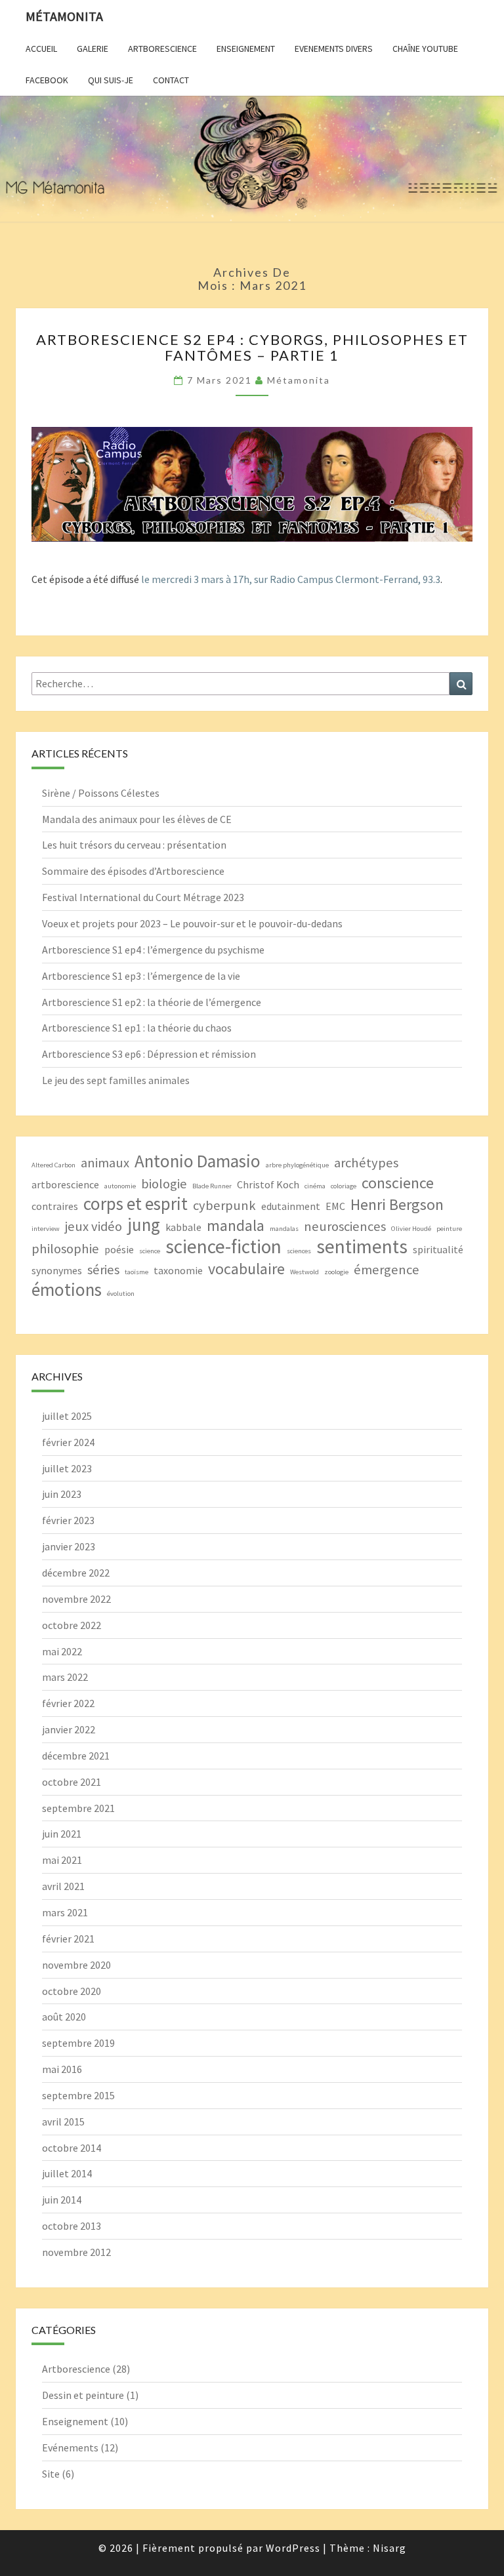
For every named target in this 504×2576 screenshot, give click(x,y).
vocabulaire (246, 1269)
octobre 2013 (72, 2226)
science (150, 1251)
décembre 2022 (76, 1573)
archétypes (366, 1163)
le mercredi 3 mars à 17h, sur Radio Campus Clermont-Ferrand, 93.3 (291, 579)
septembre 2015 (78, 2095)
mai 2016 (62, 2069)
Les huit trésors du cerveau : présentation (134, 845)
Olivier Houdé (411, 1229)
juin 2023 (62, 1494)
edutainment (291, 1206)
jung (144, 1225)
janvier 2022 (69, 1729)
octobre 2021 (72, 1782)
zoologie (336, 1272)
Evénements (70, 2447)
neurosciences (345, 1226)
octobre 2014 (72, 2148)
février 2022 (68, 1703)
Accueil (41, 49)
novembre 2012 (76, 2252)
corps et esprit (136, 1204)
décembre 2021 (76, 1756)
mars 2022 (65, 1677)
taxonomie (178, 1270)
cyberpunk (224, 1205)
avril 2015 (63, 2122)
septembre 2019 (78, 2043)
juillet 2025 (67, 1416)
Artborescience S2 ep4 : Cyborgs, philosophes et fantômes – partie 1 (252, 347)
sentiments (362, 1246)
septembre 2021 (78, 1808)
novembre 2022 (76, 1599)
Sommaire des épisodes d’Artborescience (133, 871)
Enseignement (246, 49)
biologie (164, 1184)
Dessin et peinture (83, 2395)
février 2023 (68, 1520)
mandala (236, 1225)
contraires (55, 1206)
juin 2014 (62, 2200)
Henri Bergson (397, 1204)
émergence (387, 1270)
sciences (299, 1251)
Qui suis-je (111, 80)
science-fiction (223, 1246)
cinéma (315, 1186)
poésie (119, 1249)
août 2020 (64, 2017)
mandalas (284, 1229)
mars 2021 (65, 1912)
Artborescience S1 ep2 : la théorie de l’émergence (152, 1002)
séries (103, 1270)
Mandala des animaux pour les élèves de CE (137, 819)
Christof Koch (268, 1184)
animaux (105, 1163)
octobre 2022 (72, 1625)
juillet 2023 (67, 1468)
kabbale (183, 1227)
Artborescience (162, 49)
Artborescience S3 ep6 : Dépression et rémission (149, 1054)
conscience (398, 1183)
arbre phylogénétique (297, 1165)
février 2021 (68, 1939)
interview (46, 1229)
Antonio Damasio (198, 1161)
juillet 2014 (67, 2173)
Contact (171, 80)
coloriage (344, 1186)
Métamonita (64, 16)
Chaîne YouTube (425, 49)
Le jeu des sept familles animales (116, 1080)
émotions (67, 1290)
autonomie (120, 1186)
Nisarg (389, 2548)
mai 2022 (62, 1651)
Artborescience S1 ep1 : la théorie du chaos (137, 1028)
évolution (121, 1294)
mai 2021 (62, 1860)
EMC (335, 1206)
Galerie (93, 49)
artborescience (65, 1184)
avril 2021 (63, 1886)
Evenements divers (334, 49)
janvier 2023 (69, 1546)
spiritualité (438, 1249)
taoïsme (136, 1272)
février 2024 (68, 1442)
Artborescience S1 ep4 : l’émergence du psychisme (153, 950)
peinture (449, 1229)
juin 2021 (62, 1834)
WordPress (293, 2548)
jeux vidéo (94, 1226)
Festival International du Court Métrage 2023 (143, 897)
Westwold (304, 1272)
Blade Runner (212, 1186)
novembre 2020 (76, 1965)
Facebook (47, 80)
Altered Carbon (53, 1165)
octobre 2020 (72, 1991)
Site (51, 2474)
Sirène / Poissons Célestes (101, 793)
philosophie (65, 1249)
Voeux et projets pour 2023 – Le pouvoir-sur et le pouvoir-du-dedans (192, 923)
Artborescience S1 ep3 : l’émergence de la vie (141, 976)
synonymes (57, 1270)
